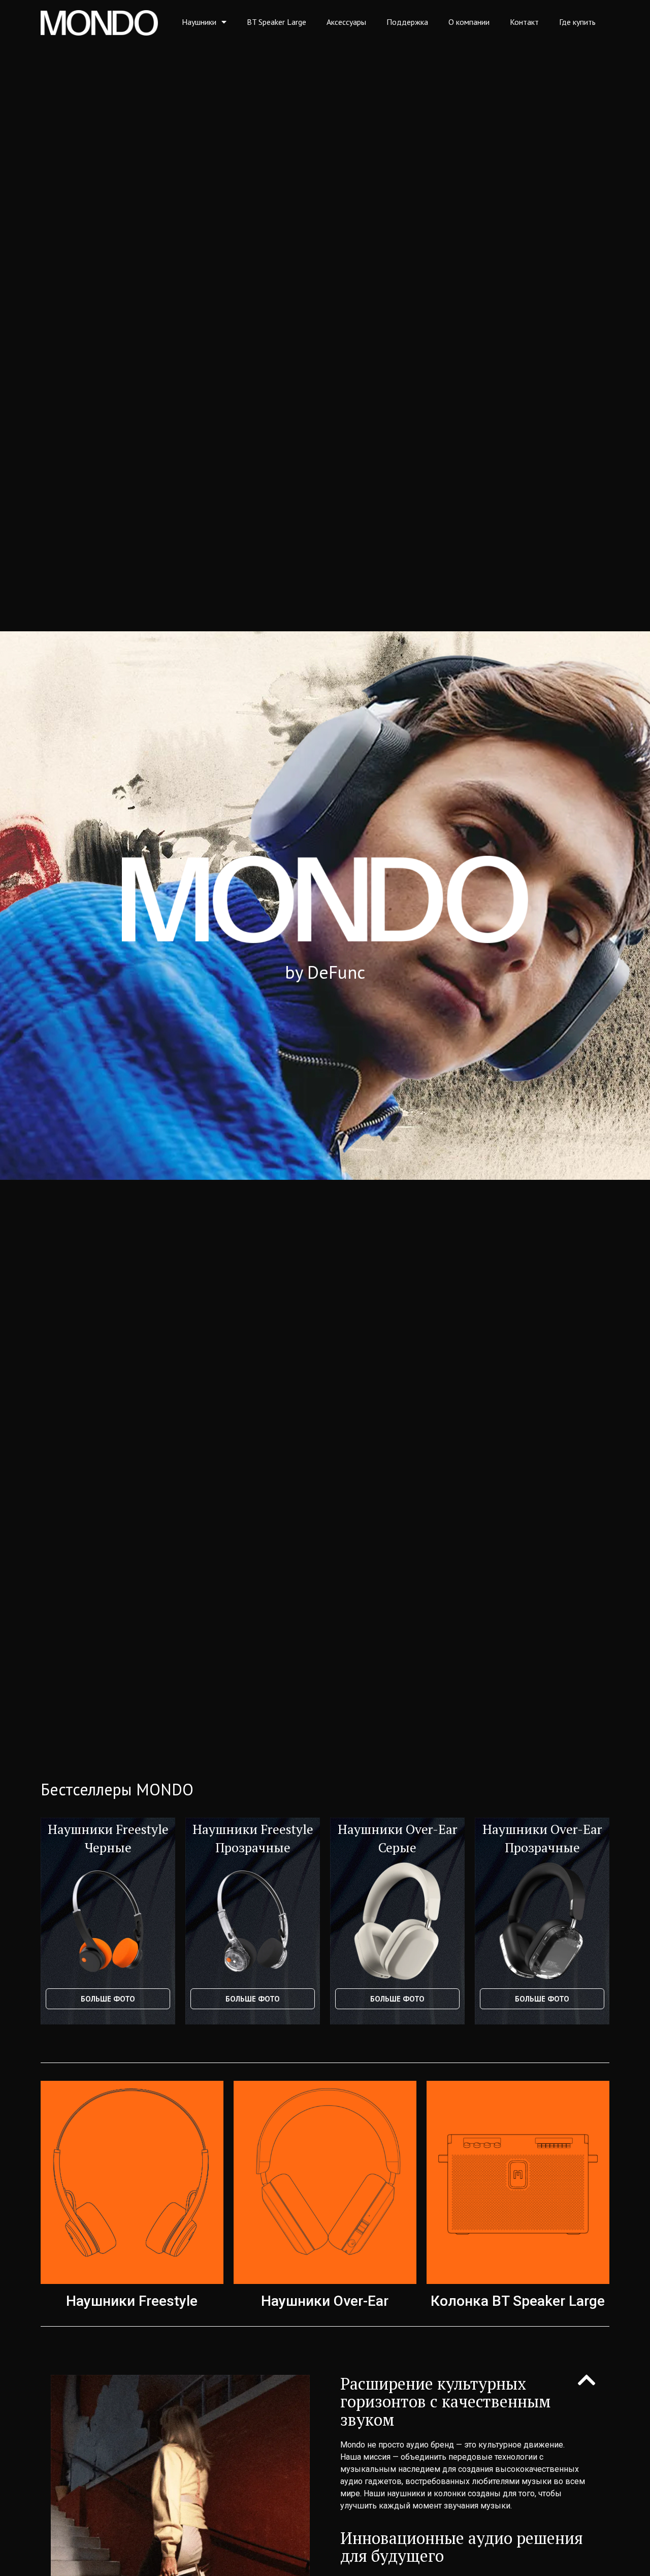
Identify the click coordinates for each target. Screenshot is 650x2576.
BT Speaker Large (277, 22)
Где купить (577, 22)
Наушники (199, 22)
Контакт (524, 22)
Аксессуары (346, 22)
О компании (469, 22)
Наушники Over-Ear (325, 2301)
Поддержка (407, 22)
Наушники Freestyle (132, 2301)
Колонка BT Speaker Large (518, 2301)
